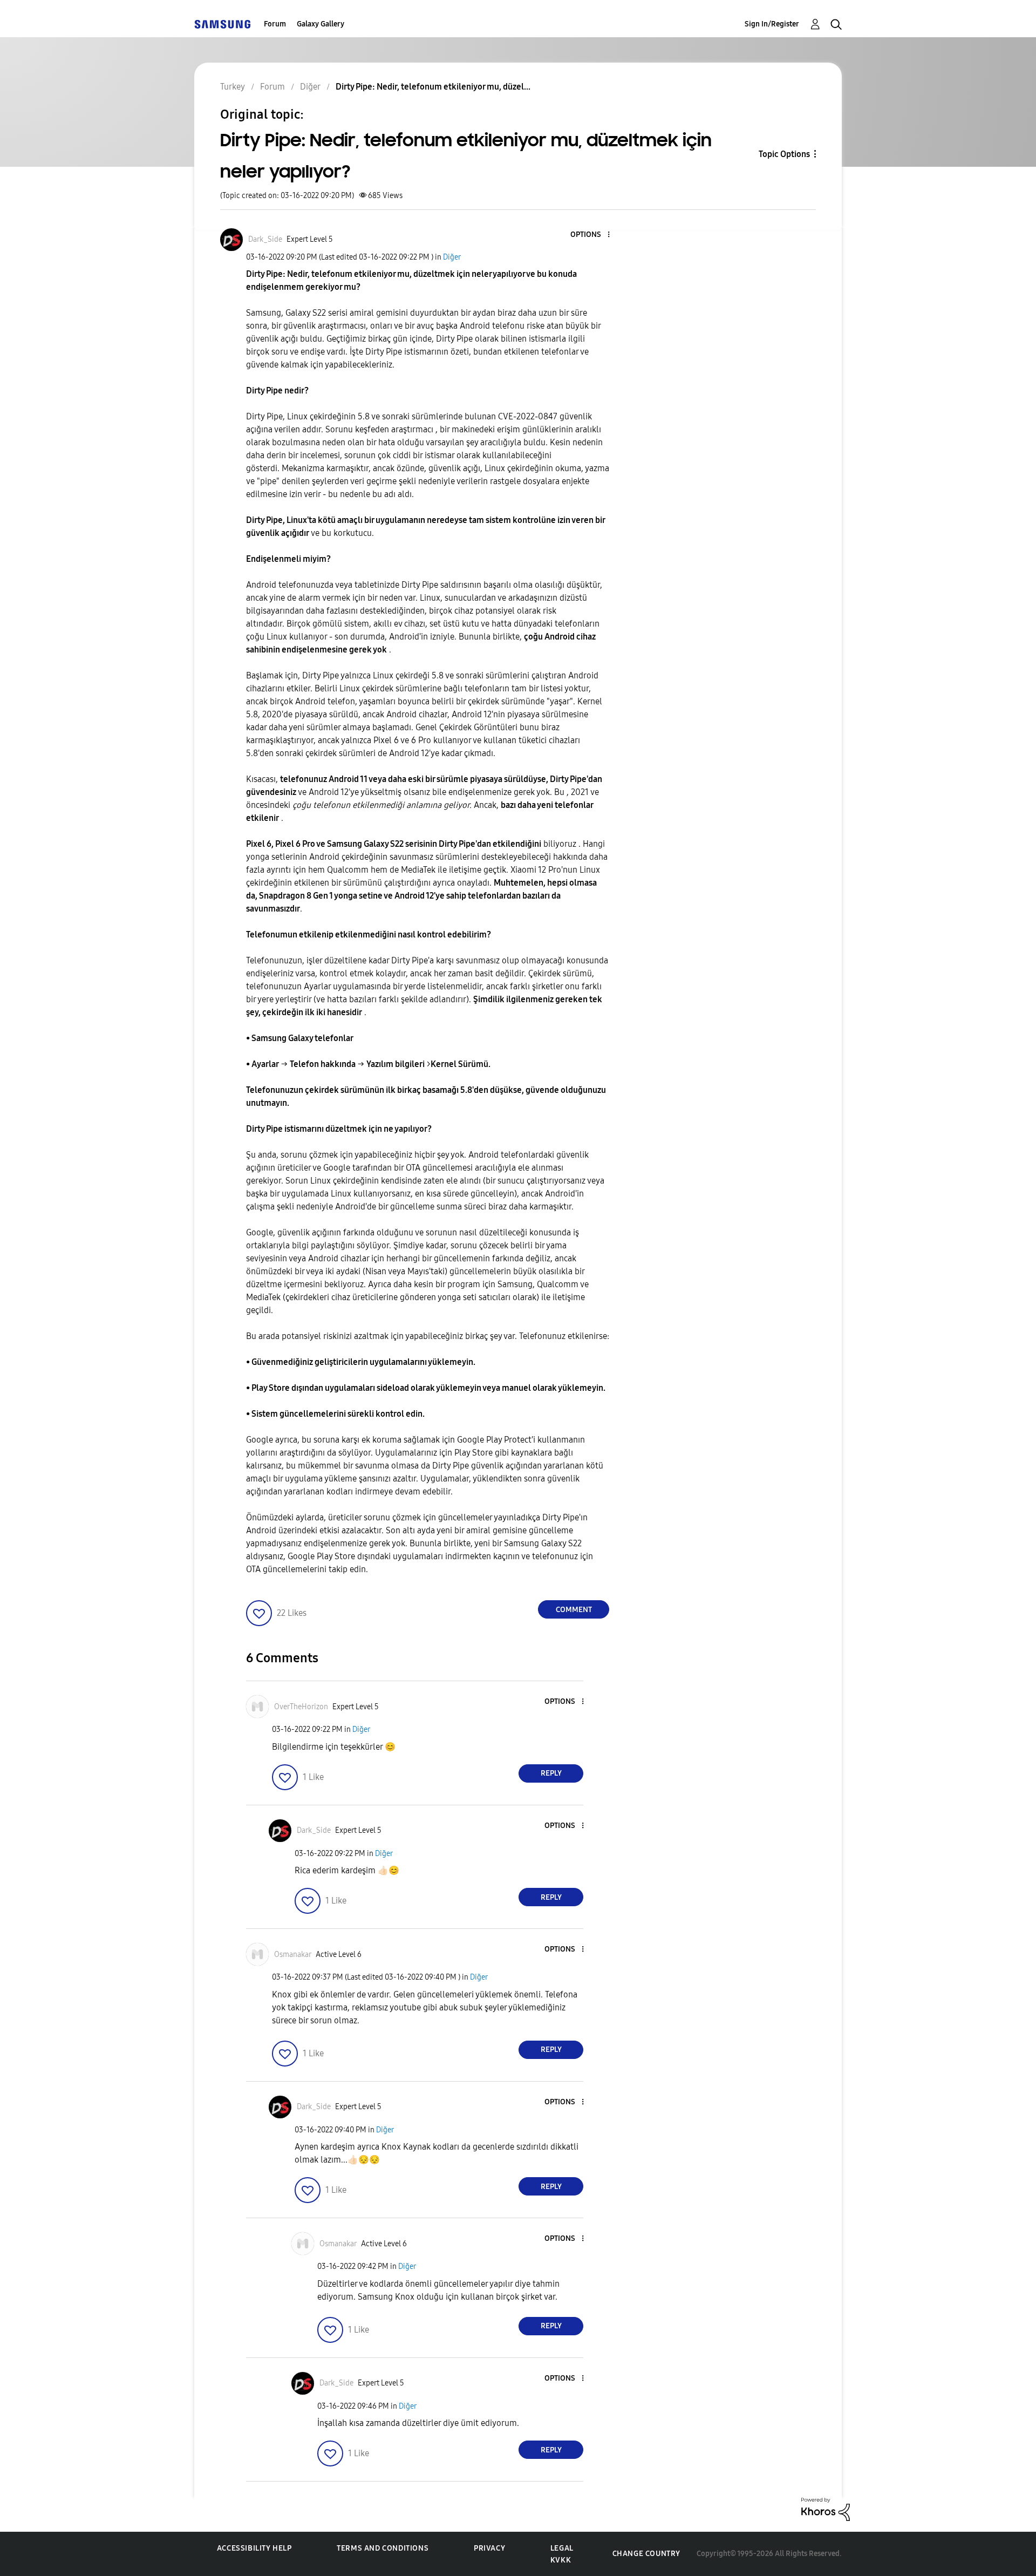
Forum (275, 24)
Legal (562, 2548)
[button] (591, 235)
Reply (551, 1773)
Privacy (489, 2548)
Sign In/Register (772, 24)
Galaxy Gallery (321, 24)
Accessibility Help (254, 2548)
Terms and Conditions (383, 2548)
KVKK (561, 2560)
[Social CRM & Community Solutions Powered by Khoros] (826, 2509)
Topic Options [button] (784, 154)
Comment (574, 1610)
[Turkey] (222, 24)
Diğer (452, 257)
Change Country (646, 2554)
